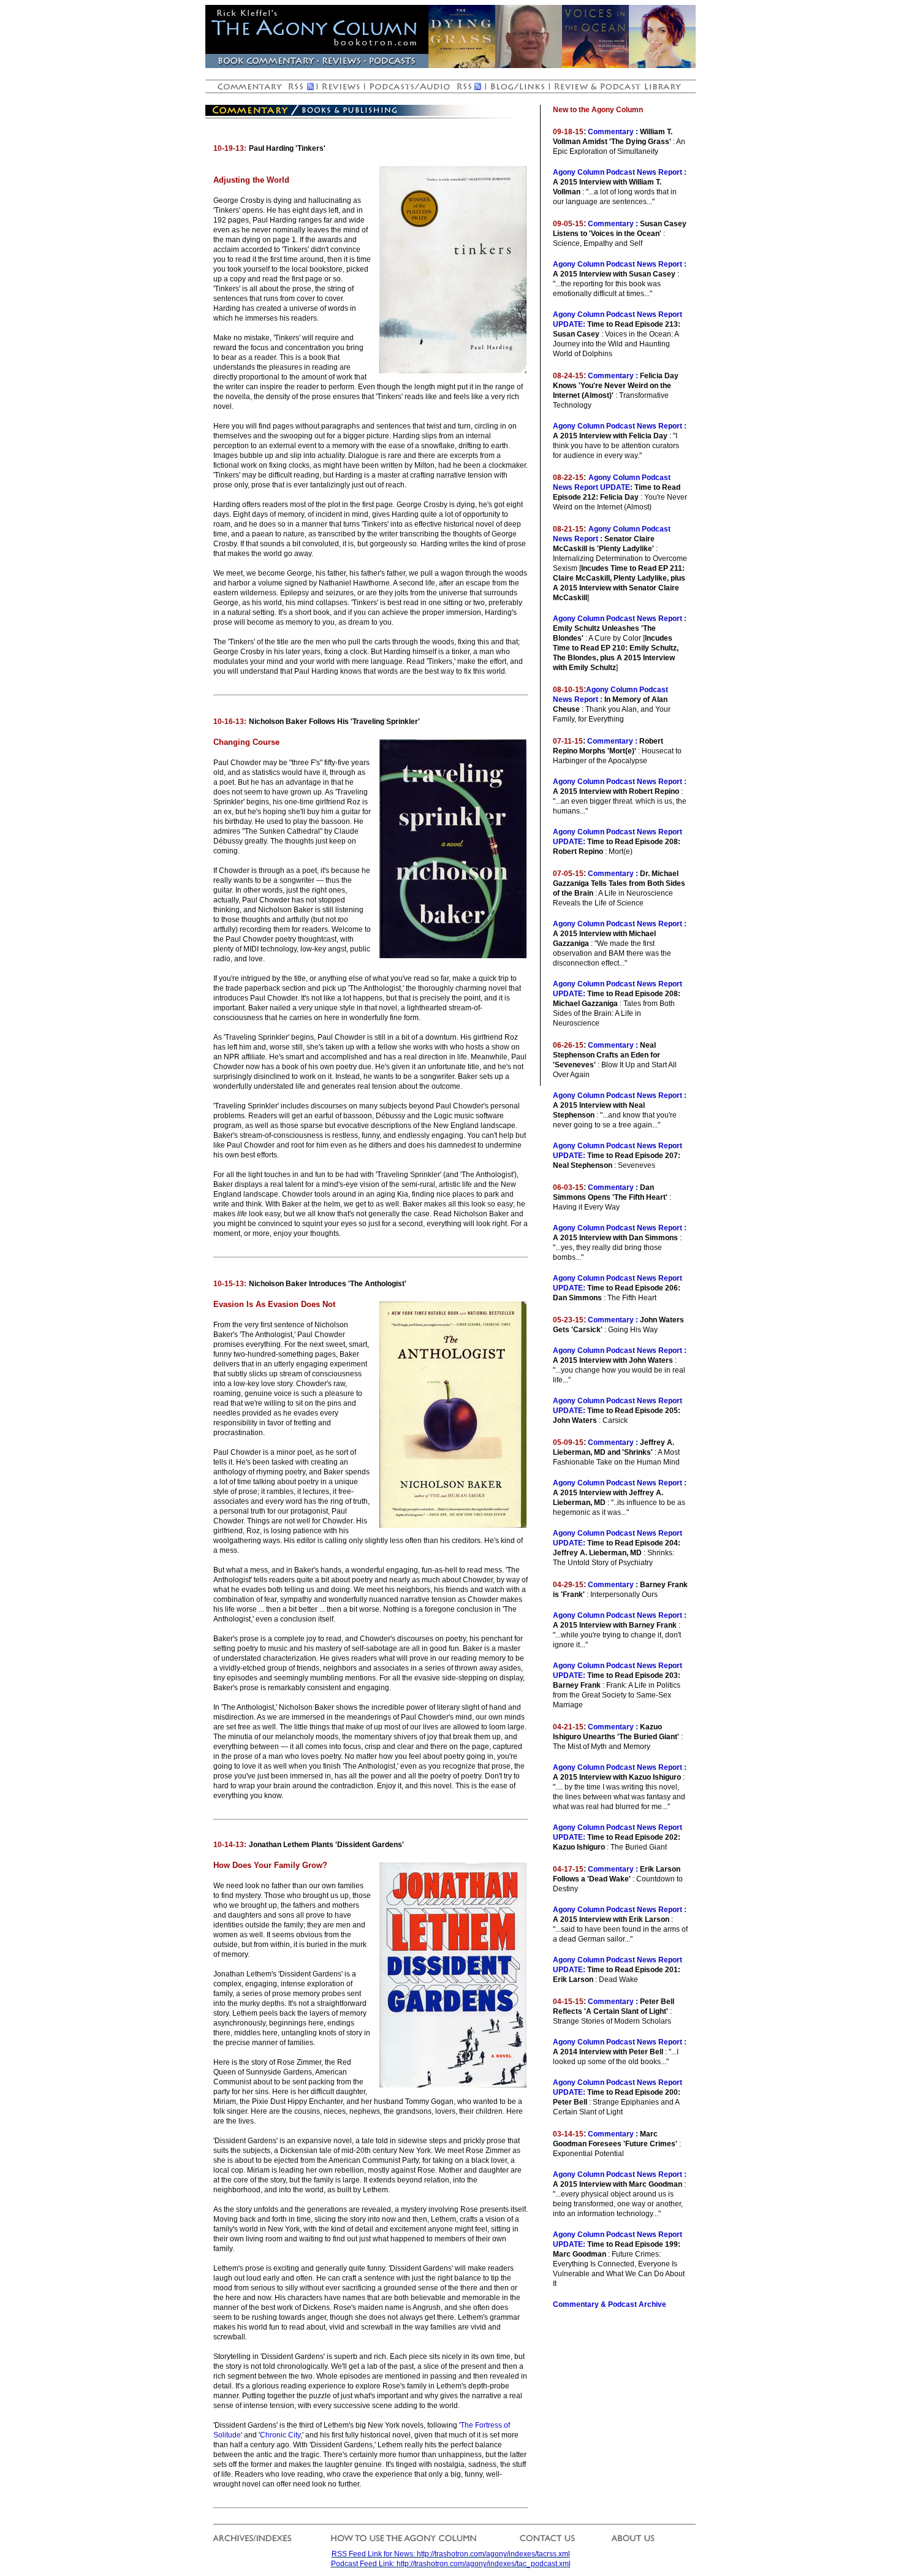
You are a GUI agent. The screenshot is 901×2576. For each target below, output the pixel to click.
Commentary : (613, 132)
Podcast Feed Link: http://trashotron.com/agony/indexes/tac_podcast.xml (451, 2564)
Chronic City (280, 2435)
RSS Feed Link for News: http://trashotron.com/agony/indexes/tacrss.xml (451, 2554)
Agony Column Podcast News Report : (620, 172)
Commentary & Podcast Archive (610, 2304)
